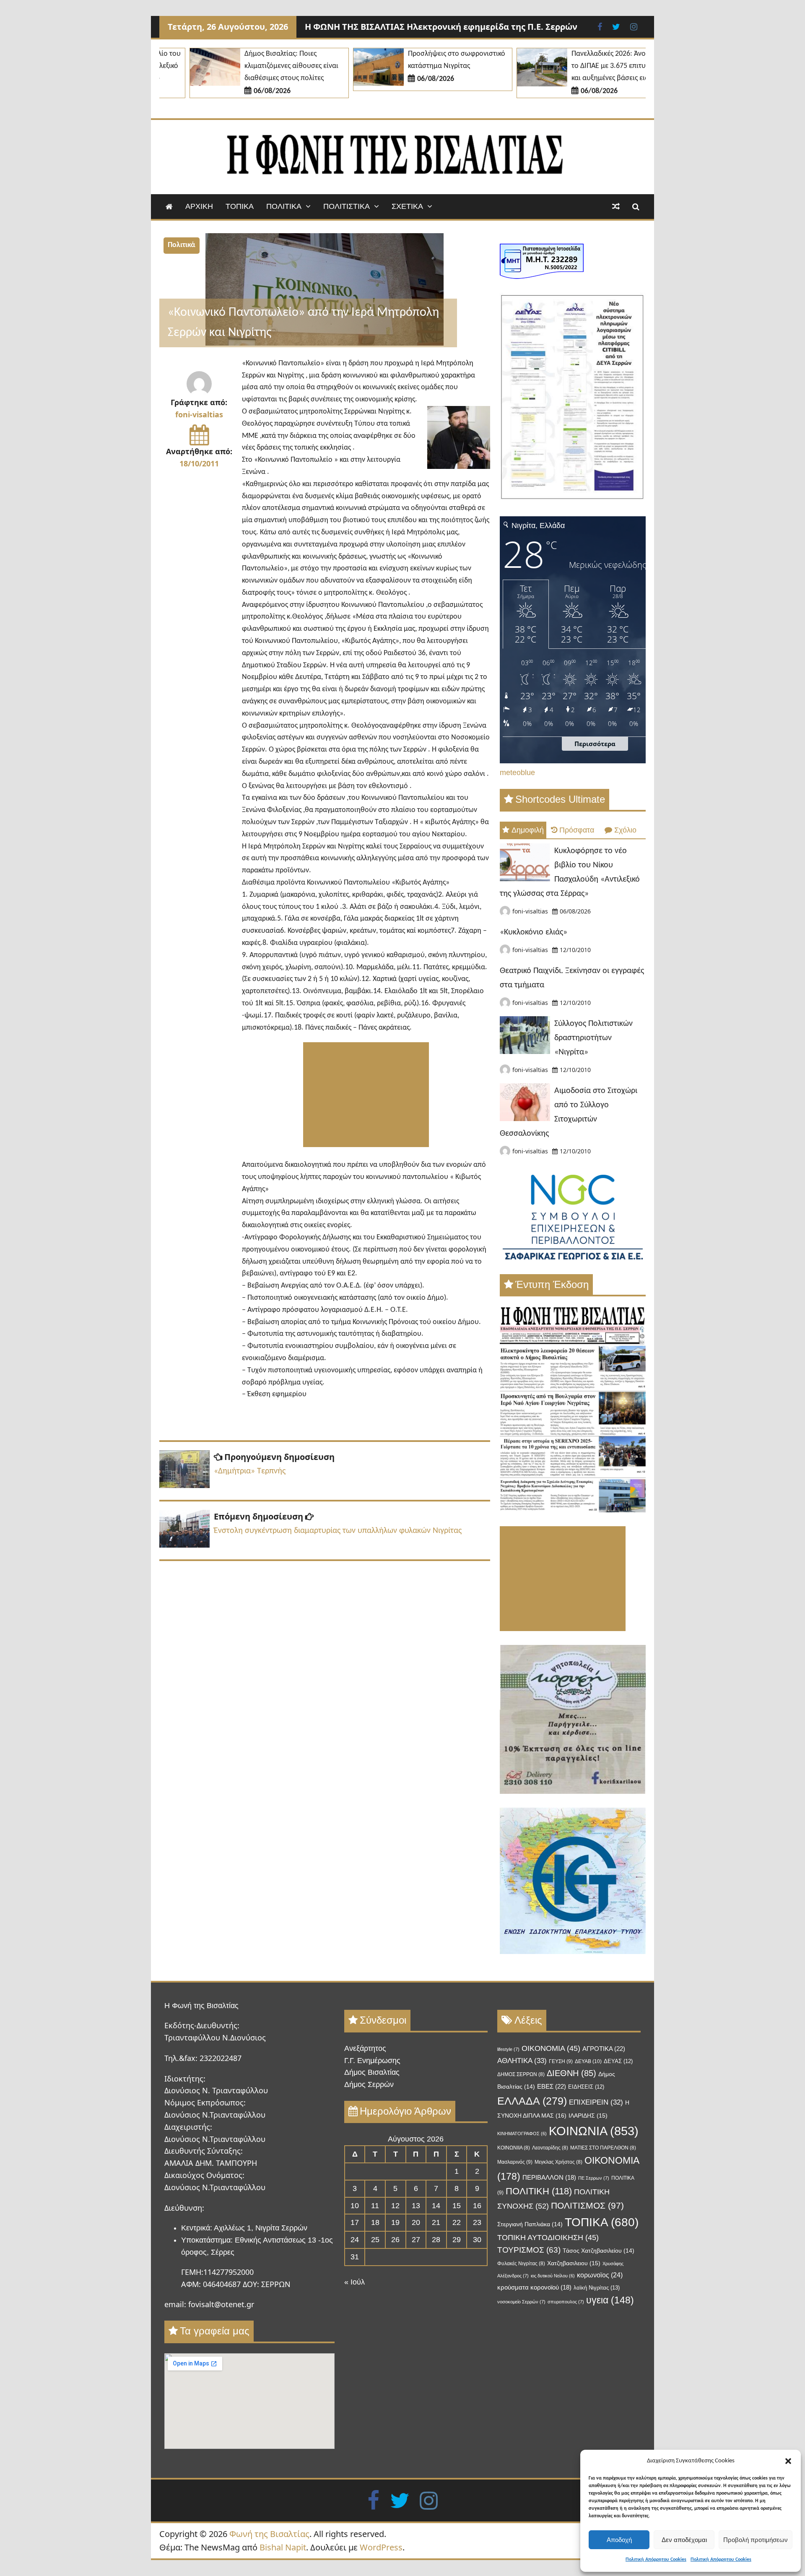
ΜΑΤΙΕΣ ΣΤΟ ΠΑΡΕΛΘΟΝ (603, 2148)
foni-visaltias (199, 414)
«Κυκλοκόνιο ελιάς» (534, 932)
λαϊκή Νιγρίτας (597, 2288)
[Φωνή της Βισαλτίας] (169, 207)
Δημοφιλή (528, 830)
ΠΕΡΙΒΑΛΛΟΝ (549, 2178)
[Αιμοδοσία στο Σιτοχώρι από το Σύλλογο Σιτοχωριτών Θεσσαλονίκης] (525, 1119)
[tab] (523, 830)
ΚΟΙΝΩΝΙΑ (594, 2131)
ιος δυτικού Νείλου (553, 2276)
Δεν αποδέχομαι (684, 2540)
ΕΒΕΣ (552, 2086)
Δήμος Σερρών (369, 2084)
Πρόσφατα (577, 830)
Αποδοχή (619, 2540)
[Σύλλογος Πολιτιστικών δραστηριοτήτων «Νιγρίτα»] (525, 1051)
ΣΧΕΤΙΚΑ (407, 206)
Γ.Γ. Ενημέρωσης (372, 2061)
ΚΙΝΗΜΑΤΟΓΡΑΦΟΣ (522, 2134)
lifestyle (508, 2049)
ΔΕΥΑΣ (618, 2061)
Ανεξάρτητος (365, 2048)
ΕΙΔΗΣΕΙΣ (586, 2087)
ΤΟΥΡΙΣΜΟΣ (529, 2250)
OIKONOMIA (551, 2048)
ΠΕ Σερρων (594, 2178)
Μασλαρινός (515, 2162)
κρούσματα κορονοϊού (534, 2287)
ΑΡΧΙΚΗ (199, 206)
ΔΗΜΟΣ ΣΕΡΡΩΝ (521, 2074)
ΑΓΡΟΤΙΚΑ (604, 2049)
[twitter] (400, 2500)
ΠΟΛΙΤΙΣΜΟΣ (587, 2205)
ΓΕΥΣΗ (561, 2061)
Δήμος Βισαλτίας (372, 2072)
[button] (788, 2461)
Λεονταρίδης (550, 2148)
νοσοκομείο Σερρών (521, 2302)
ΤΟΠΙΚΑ (240, 206)
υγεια (610, 2300)
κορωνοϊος (600, 2275)
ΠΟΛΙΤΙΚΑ (284, 206)
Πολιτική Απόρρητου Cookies (656, 2560)
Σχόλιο (625, 830)
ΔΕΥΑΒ (588, 2061)
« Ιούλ (354, 2282)
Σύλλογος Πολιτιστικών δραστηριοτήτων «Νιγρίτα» (593, 1038)
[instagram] (429, 2500)
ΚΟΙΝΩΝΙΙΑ (514, 2148)
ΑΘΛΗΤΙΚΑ (522, 2061)
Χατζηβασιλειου (574, 2263)
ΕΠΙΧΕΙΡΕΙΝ (596, 2102)
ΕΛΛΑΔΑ (532, 2101)
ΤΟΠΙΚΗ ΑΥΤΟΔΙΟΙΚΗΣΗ (548, 2238)
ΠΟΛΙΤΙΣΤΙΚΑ (347, 206)
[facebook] (373, 2500)
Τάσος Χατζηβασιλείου (599, 2251)
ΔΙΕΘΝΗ (571, 2073)
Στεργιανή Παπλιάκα (530, 2224)
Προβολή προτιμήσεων (756, 2540)
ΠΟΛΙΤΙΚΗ (539, 2191)
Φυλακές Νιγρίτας (521, 2264)
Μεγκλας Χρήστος (558, 2162)
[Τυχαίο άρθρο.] (616, 207)
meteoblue (517, 773)
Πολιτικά (182, 245)
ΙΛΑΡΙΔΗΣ (588, 2116)
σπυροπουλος (566, 2302)
